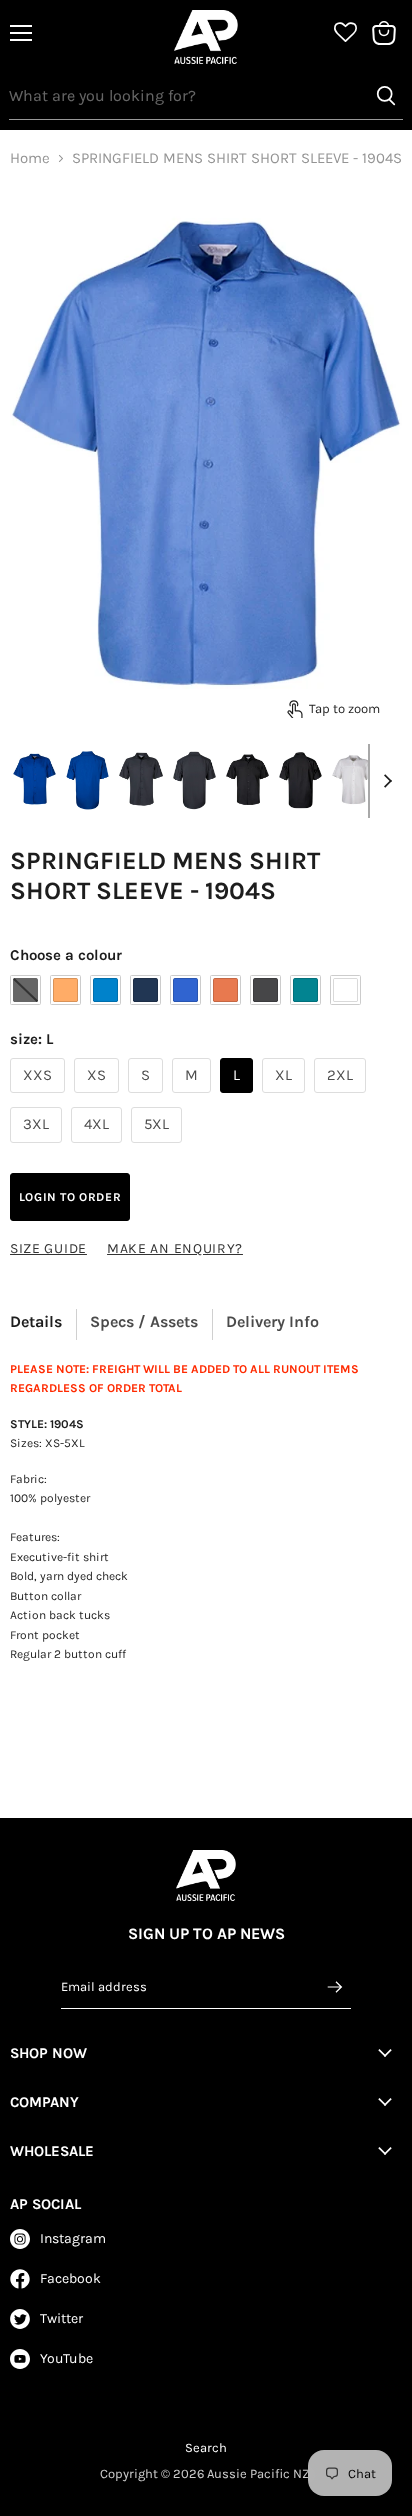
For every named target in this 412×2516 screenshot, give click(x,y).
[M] (194, 1098)
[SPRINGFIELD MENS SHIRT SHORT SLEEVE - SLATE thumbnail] (140, 780)
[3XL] (38, 1148)
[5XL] (159, 1148)
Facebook (70, 2278)
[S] (148, 1098)
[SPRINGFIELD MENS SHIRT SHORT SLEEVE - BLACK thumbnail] (247, 780)
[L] (239, 1098)
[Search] (386, 96)
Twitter (61, 2318)
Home (30, 158)
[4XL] (99, 1148)
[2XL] (342, 1098)
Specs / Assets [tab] (144, 1321)
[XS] (99, 1098)
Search (206, 2447)
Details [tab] (36, 1321)
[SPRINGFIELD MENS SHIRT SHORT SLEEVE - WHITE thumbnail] (353, 780)
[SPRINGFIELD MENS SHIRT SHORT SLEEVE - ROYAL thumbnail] (34, 780)
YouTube (66, 2358)
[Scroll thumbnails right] (384, 781)
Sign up (335, 1986)
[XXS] (40, 1098)
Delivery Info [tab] (272, 1321)
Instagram (73, 2238)
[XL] (286, 1098)
